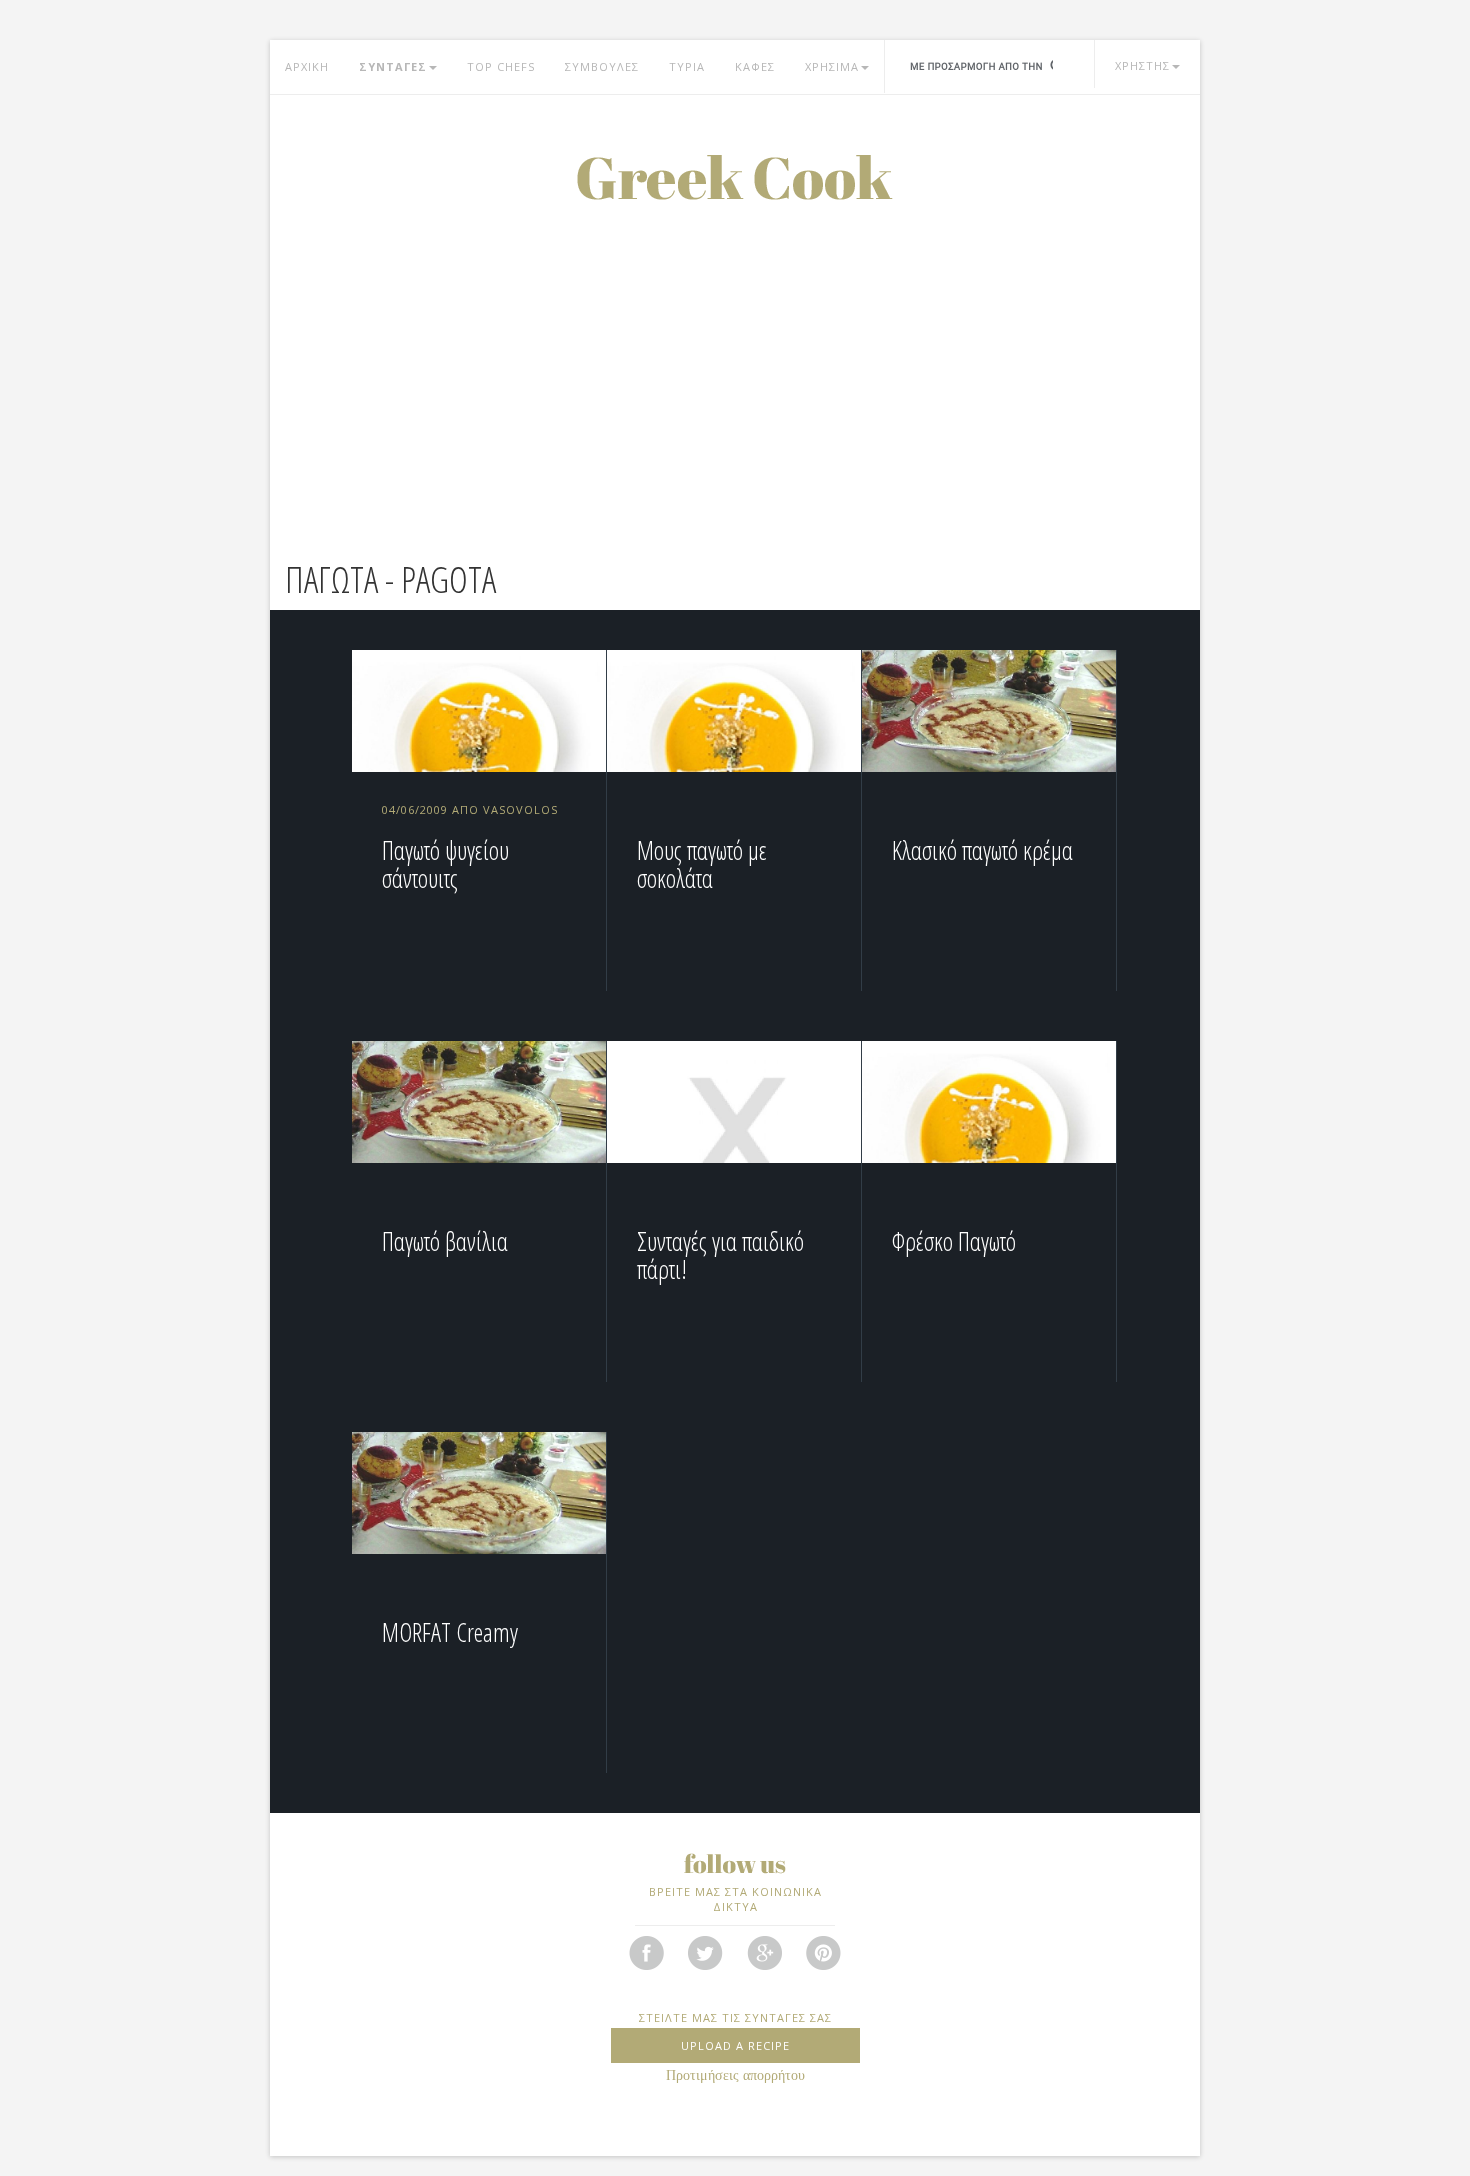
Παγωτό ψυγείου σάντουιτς (445, 864)
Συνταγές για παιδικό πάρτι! (720, 1255)
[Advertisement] (735, 350)
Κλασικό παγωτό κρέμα (982, 850)
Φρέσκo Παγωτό (954, 1241)
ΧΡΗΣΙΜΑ (832, 66)
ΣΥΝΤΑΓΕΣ (393, 66)
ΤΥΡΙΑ (687, 66)
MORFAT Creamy (450, 1632)
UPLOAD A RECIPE (735, 2045)
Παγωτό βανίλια (445, 1241)
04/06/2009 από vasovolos (470, 809)
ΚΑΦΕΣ (755, 66)
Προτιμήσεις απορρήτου (735, 2075)
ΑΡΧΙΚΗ (307, 66)
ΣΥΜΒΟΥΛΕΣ (602, 66)
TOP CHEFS (501, 66)
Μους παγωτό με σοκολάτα (702, 864)
